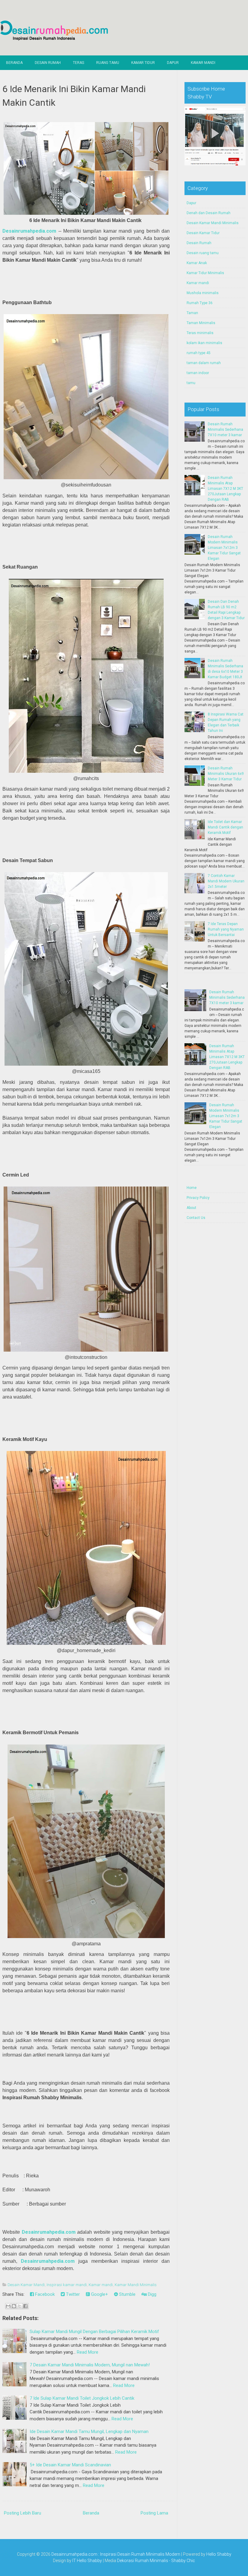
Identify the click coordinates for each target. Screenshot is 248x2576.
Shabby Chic (183, 2561)
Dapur (173, 63)
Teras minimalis (200, 333)
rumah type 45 (199, 353)
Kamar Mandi (203, 63)
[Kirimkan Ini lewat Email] (8, 2306)
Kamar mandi (101, 2285)
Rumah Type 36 (200, 303)
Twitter (72, 2294)
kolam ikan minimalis (204, 343)
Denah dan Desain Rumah (209, 213)
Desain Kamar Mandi (26, 2285)
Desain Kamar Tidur (203, 233)
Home (192, 1188)
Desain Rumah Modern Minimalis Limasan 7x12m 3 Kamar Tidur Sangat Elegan (224, 548)
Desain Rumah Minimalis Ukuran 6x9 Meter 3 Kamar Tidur (226, 774)
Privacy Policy (198, 1198)
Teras (78, 63)
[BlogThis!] (14, 2306)
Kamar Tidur (143, 63)
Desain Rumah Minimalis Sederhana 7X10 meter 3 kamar (225, 430)
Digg (152, 2294)
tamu (191, 383)
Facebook (44, 2294)
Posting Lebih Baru (23, 2513)
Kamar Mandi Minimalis (136, 2285)
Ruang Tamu (108, 63)
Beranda (14, 63)
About (191, 1208)
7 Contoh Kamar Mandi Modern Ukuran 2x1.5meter (226, 881)
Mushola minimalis (203, 293)
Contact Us (196, 1218)
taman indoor (198, 373)
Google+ (99, 2294)
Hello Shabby (219, 2554)
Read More (88, 2352)
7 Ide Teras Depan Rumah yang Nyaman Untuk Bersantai (226, 929)
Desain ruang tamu (203, 253)
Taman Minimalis (201, 323)
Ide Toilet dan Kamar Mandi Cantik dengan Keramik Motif (225, 827)
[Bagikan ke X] (20, 2306)
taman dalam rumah (204, 363)
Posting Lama (154, 2513)
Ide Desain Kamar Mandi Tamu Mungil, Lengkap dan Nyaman (89, 2432)
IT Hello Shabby (87, 2561)
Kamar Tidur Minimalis (205, 273)
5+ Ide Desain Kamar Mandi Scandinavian (70, 2465)
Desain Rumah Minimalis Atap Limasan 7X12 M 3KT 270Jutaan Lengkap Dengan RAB (225, 489)
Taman (192, 313)
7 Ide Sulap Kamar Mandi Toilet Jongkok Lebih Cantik (82, 2398)
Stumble (127, 2294)
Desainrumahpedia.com (29, 231)
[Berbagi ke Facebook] (25, 2306)
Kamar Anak (197, 263)
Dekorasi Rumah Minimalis (143, 2561)
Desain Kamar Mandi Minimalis (213, 223)
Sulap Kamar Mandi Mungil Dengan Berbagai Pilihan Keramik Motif (94, 2332)
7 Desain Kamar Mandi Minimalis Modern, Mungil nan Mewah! (90, 2365)
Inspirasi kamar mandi (67, 2285)
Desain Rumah (48, 63)
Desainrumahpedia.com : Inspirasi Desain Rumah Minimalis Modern (116, 2554)
